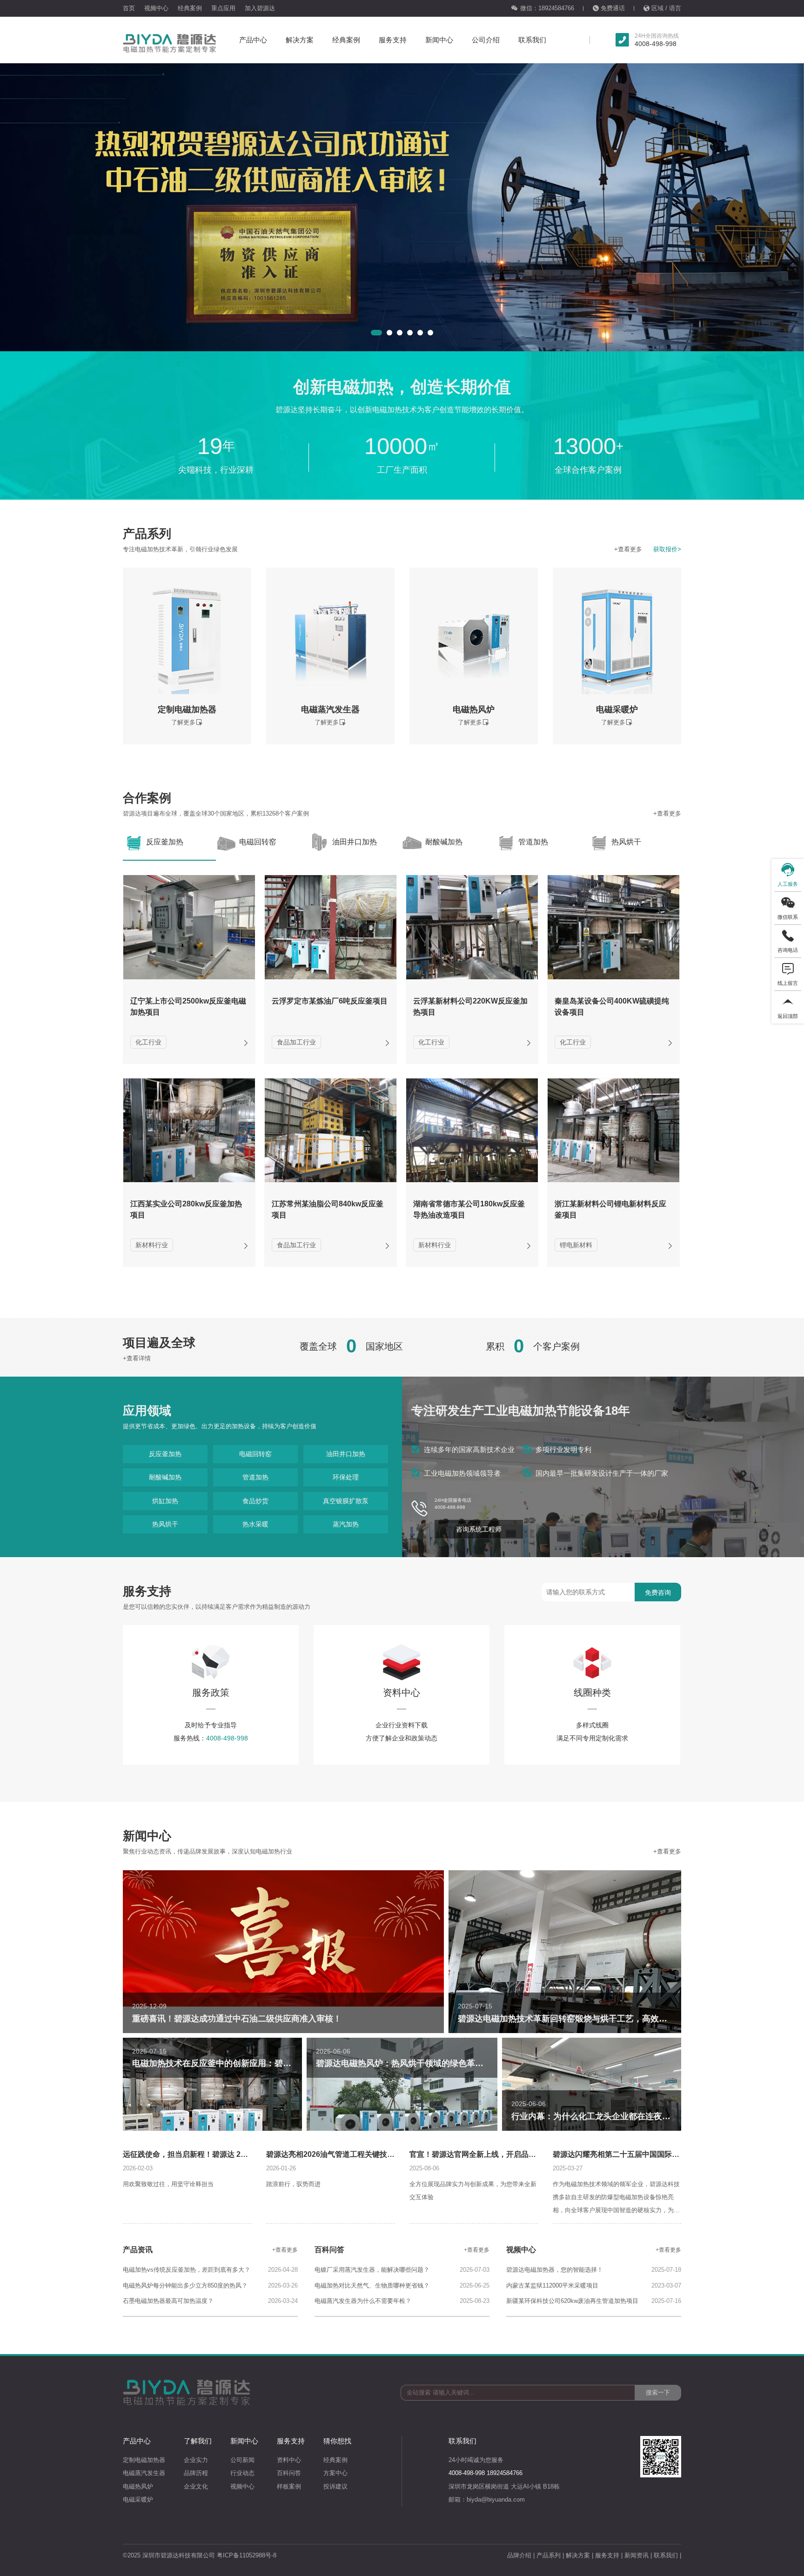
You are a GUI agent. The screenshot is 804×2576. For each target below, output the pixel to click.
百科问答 (289, 2473)
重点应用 (223, 8)
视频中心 (156, 8)
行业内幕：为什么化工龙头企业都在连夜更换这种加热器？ (620, 2116)
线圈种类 (592, 1693)
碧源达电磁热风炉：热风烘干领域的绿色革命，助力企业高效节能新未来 (450, 2063)
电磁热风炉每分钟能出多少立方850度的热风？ (185, 2285)
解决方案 (300, 40)
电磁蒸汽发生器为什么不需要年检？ (363, 2301)
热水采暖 (255, 1524)
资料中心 (402, 1693)
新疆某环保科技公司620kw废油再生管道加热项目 (572, 2301)
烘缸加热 (165, 1501)
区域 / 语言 (666, 8)
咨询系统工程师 (479, 1529)
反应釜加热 (165, 1454)
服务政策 (211, 1693)
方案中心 (335, 2473)
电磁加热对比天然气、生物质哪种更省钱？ (372, 2285)
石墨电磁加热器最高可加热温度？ (168, 2301)
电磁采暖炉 (138, 2499)
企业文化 (196, 2486)
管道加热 (255, 1477)
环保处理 (346, 1477)
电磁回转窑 (255, 1454)
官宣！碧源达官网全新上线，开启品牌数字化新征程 (495, 2154)
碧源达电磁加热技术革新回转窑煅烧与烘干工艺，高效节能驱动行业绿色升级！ (604, 2019)
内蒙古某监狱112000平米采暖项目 (552, 2285)
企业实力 (196, 2460)
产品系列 (549, 2555)
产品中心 (253, 40)
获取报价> (667, 549)
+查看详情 (137, 1358)
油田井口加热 (346, 1454)
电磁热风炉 (138, 2486)
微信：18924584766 (547, 8)
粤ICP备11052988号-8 (247, 2555)
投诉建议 (335, 2486)
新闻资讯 (636, 2555)
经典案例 (190, 8)
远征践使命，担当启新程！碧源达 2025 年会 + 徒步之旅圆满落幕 (230, 2154)
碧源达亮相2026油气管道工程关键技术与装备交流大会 (356, 2154)
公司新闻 (242, 2460)
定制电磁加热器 (144, 2460)
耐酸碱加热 (165, 1477)
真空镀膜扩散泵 (346, 1501)
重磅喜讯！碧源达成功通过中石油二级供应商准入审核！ (237, 2019)
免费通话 (613, 8)
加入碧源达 (260, 8)
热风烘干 (165, 1524)
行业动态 (242, 2473)
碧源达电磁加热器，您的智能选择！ (555, 2270)
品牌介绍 (519, 2555)
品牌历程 (196, 2473)
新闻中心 (439, 40)
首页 (129, 8)
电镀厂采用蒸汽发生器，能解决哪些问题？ (372, 2270)
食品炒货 (255, 1501)
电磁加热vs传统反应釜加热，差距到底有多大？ (187, 2270)
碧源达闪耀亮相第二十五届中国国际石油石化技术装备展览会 (653, 2154)
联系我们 (532, 40)
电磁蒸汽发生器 (144, 2473)
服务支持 (393, 40)
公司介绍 (486, 40)
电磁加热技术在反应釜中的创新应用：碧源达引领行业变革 (241, 2063)
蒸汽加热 (346, 1524)
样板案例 (289, 2486)
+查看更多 (628, 549)
